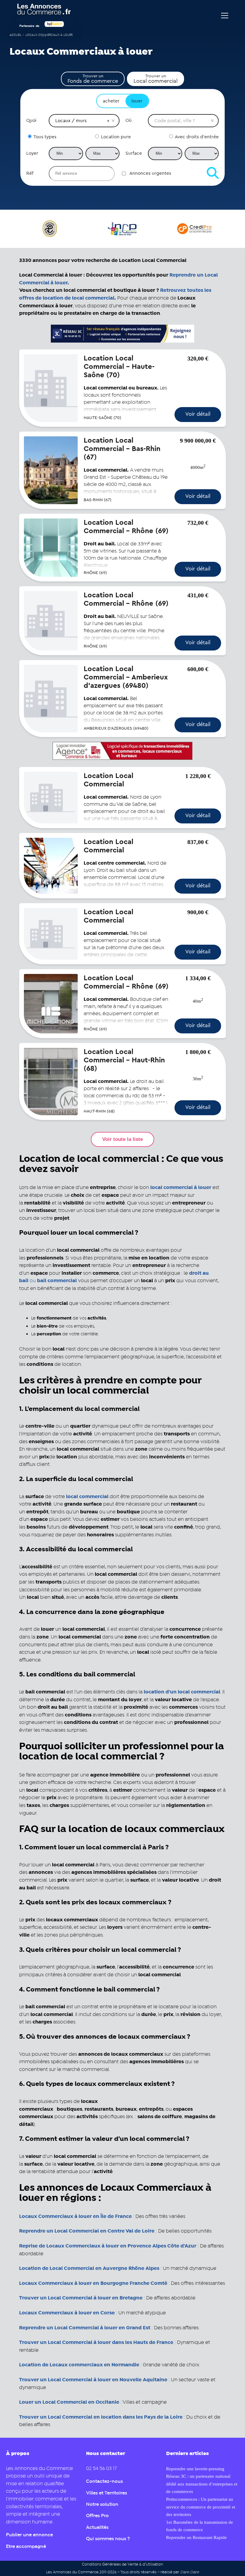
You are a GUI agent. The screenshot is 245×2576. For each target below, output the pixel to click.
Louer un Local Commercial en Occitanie (70, 2402)
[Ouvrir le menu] (225, 16)
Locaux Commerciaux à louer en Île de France (75, 2216)
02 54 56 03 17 (101, 2469)
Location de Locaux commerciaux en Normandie (79, 2365)
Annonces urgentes (150, 173)
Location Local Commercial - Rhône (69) (126, 527)
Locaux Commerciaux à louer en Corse (67, 2313)
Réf (30, 173)
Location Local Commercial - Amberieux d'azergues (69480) (126, 677)
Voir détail (198, 414)
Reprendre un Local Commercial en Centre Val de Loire (87, 2231)
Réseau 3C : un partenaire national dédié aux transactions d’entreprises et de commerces (202, 2484)
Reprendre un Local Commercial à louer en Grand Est (85, 2328)
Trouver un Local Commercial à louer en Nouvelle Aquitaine (93, 2380)
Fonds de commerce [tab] (93, 79)
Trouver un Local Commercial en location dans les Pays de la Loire (101, 2417)
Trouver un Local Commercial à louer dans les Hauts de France (96, 2342)
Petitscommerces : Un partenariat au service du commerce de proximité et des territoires (201, 2507)
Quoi (31, 120)
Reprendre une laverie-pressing (195, 2469)
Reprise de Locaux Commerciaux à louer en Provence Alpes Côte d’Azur (108, 2246)
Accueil (16, 35)
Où (129, 120)
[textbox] (183, 121)
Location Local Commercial (108, 780)
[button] (108, 121)
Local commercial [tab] (156, 79)
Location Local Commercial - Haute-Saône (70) (119, 367)
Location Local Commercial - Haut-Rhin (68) (124, 1060)
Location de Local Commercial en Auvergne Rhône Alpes (89, 2268)
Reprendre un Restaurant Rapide (196, 2537)
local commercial (87, 1497)
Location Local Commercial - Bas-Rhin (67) (122, 449)
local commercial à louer (181, 1187)
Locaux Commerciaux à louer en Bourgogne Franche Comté (93, 2283)
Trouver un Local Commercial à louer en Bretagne (81, 2298)
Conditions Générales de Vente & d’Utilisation (122, 2565)
